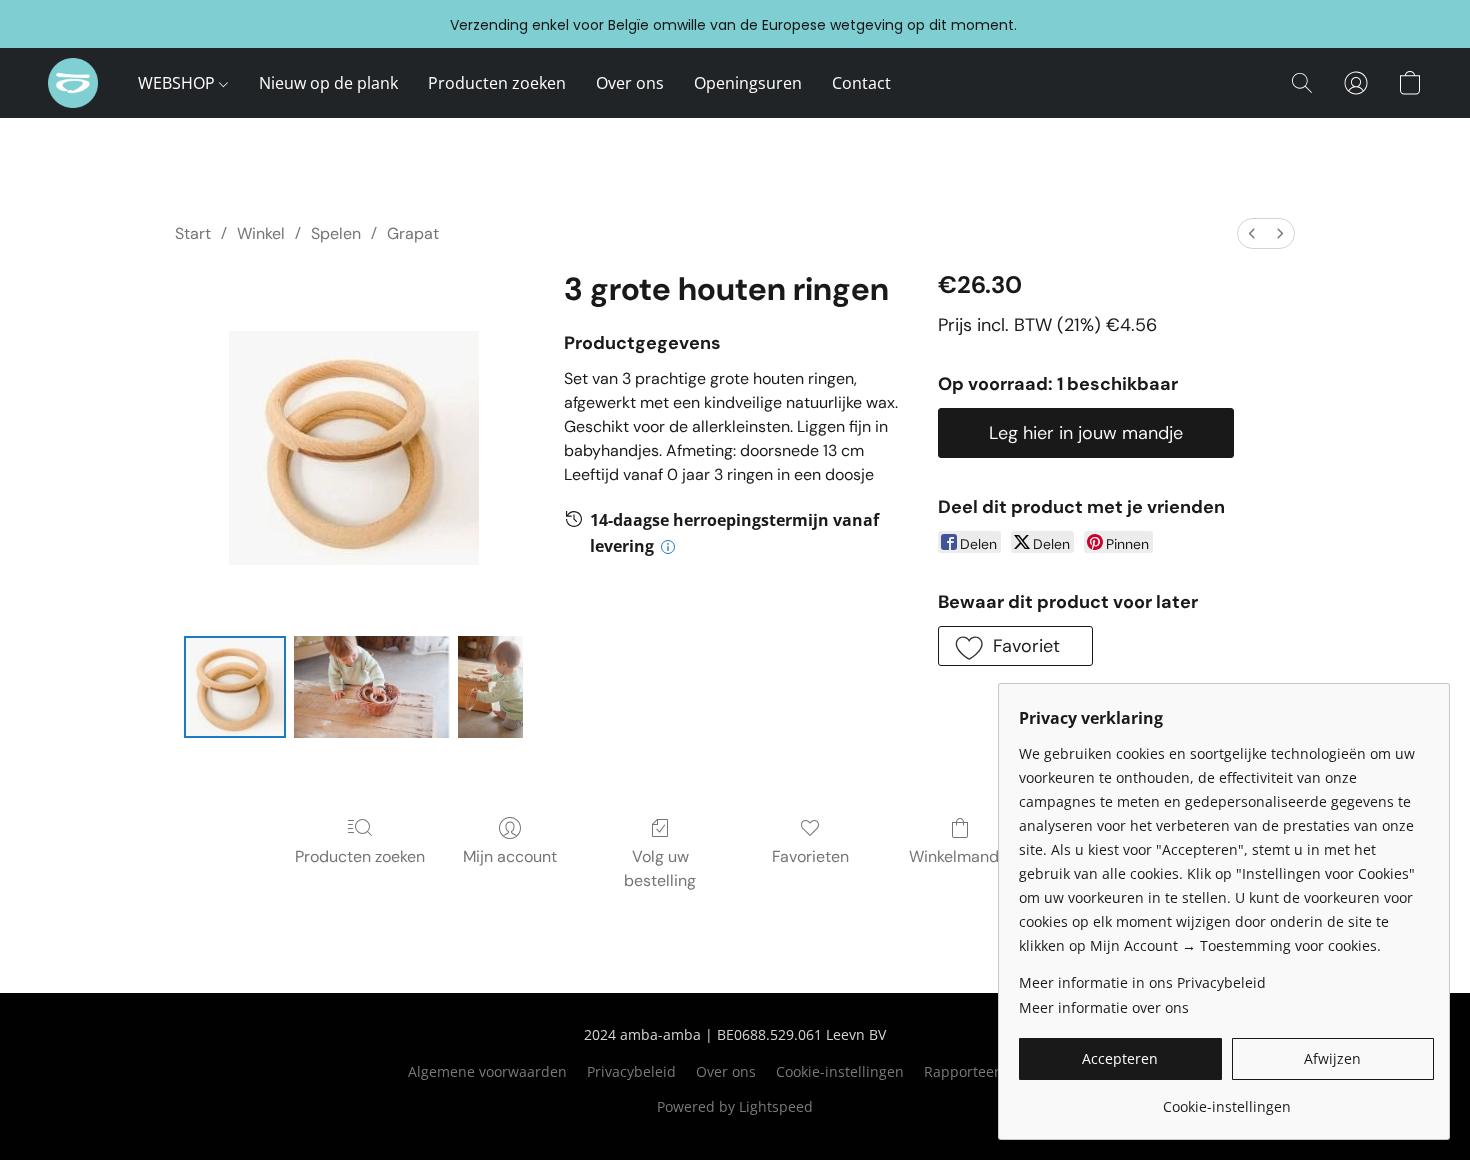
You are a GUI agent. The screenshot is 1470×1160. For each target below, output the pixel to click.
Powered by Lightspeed (735, 1106)
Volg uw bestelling (660, 868)
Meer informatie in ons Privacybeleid (1142, 982)
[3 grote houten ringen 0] (235, 687)
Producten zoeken (497, 83)
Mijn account (510, 856)
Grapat (413, 233)
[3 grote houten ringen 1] (372, 687)
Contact (861, 83)
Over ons (630, 83)
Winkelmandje (960, 856)
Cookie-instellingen (840, 1071)
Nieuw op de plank (328, 83)
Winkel (261, 233)
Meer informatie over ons (1104, 1007)
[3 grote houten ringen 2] (490, 687)
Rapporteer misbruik (993, 1071)
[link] (1226, 1099)
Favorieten (810, 856)
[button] (73, 83)
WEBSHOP (178, 83)
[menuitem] (1252, 233)
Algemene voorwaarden (487, 1071)
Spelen (336, 233)
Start (193, 233)
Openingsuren (748, 83)
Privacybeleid (631, 1071)
